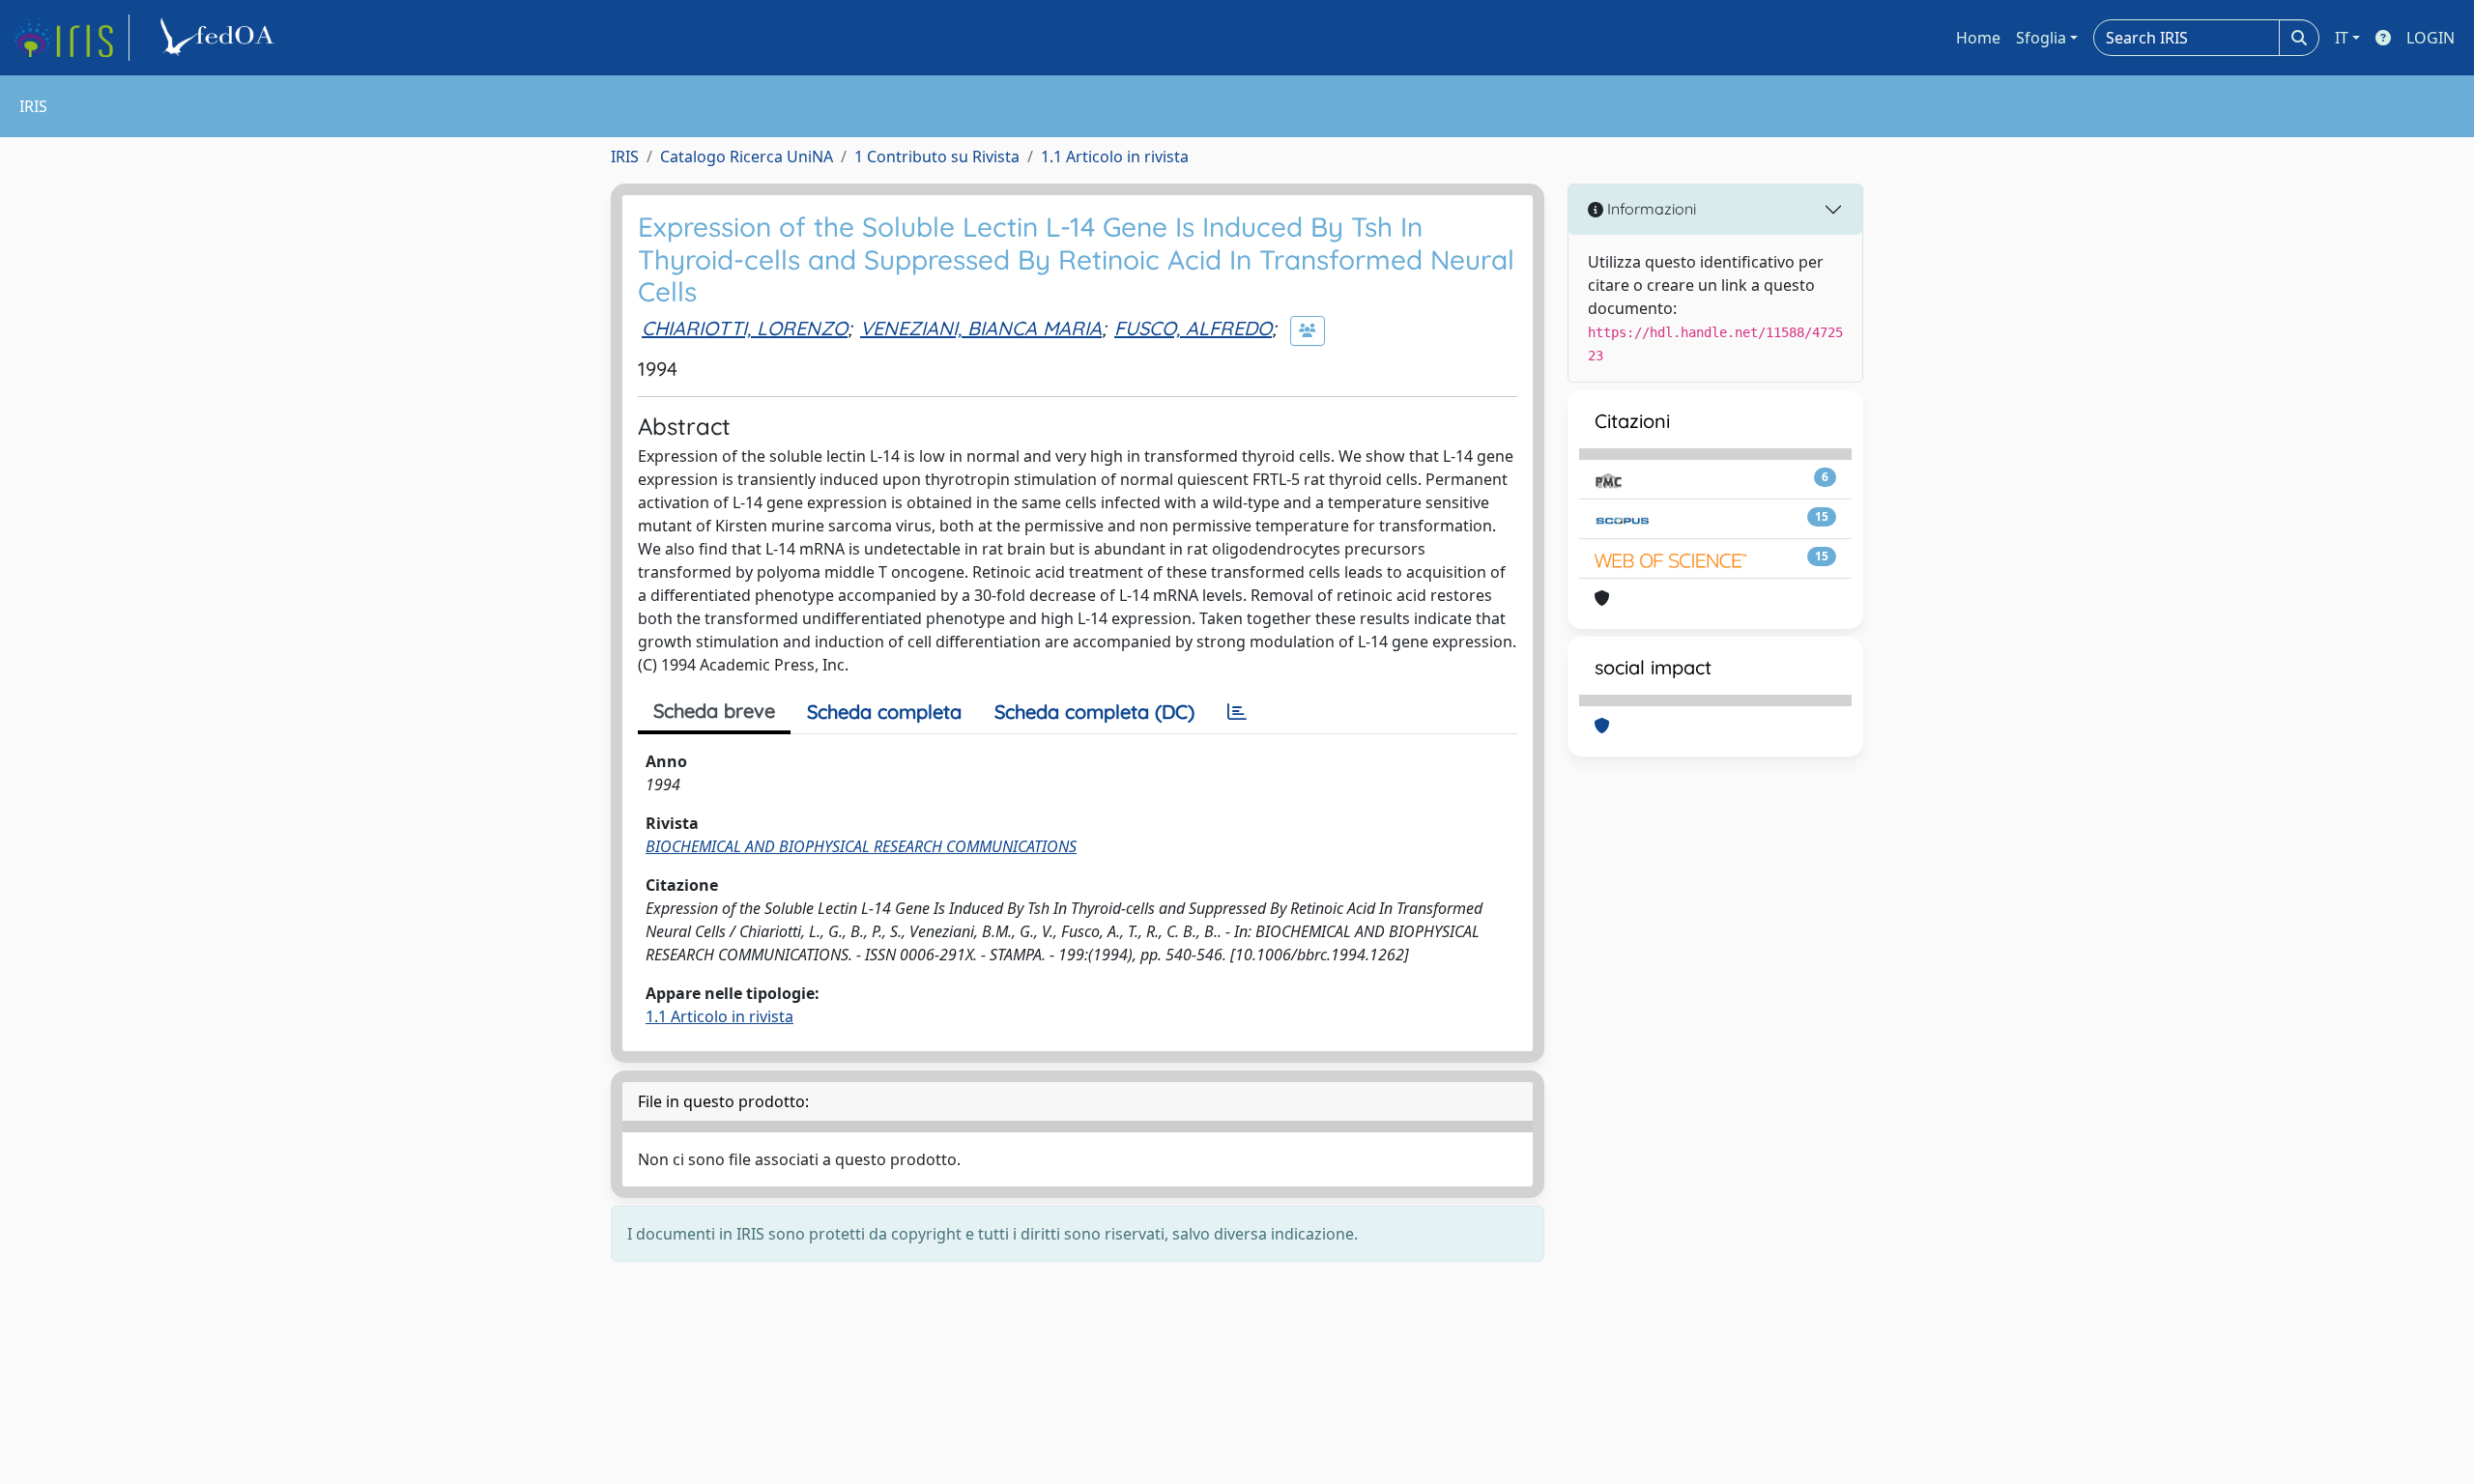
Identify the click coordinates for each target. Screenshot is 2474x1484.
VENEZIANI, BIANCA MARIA (981, 328)
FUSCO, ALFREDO (1193, 328)
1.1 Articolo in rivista (1115, 157)
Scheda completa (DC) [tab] (1094, 712)
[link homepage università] (220, 38)
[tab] (1237, 712)
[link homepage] (71, 38)
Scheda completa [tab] (884, 712)
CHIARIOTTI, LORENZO (745, 328)
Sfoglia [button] (2041, 38)
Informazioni (1650, 209)
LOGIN (2431, 38)
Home (1978, 38)
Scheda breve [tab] (714, 711)
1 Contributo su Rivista (937, 157)
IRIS (625, 157)
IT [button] (2342, 38)
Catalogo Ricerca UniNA (747, 157)
